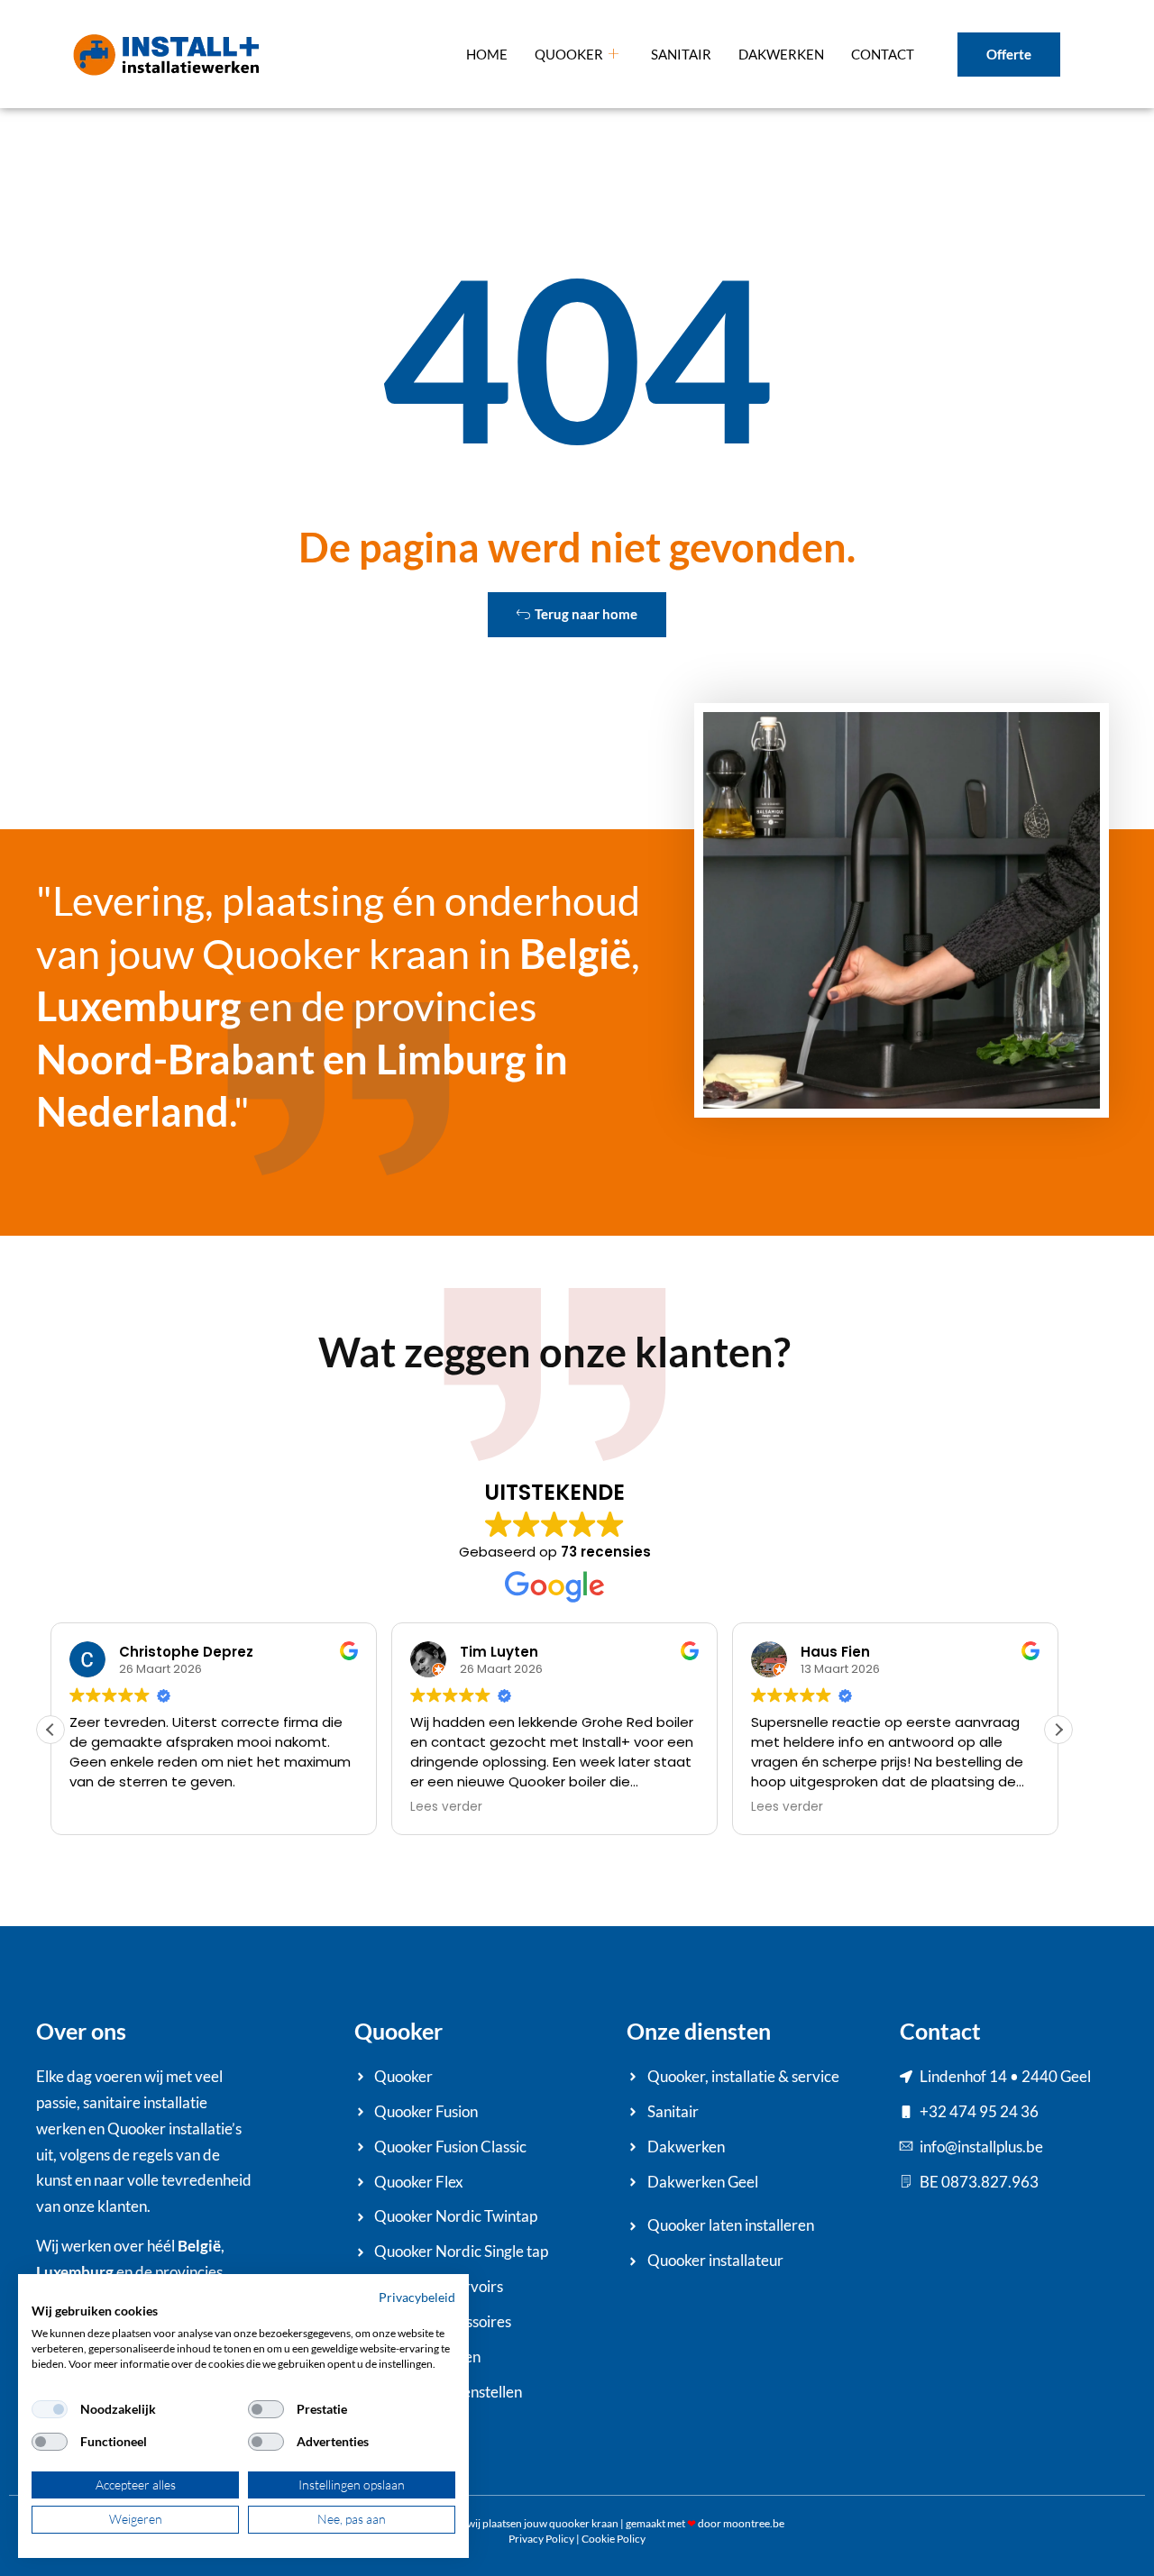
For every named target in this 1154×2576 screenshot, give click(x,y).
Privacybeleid (417, 2297)
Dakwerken (781, 54)
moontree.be (754, 2523)
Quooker (569, 54)
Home (487, 54)
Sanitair (681, 54)
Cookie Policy (614, 2539)
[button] (1058, 1730)
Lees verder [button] (446, 1807)
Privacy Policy (541, 2539)
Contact (883, 54)
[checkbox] (50, 2409)
